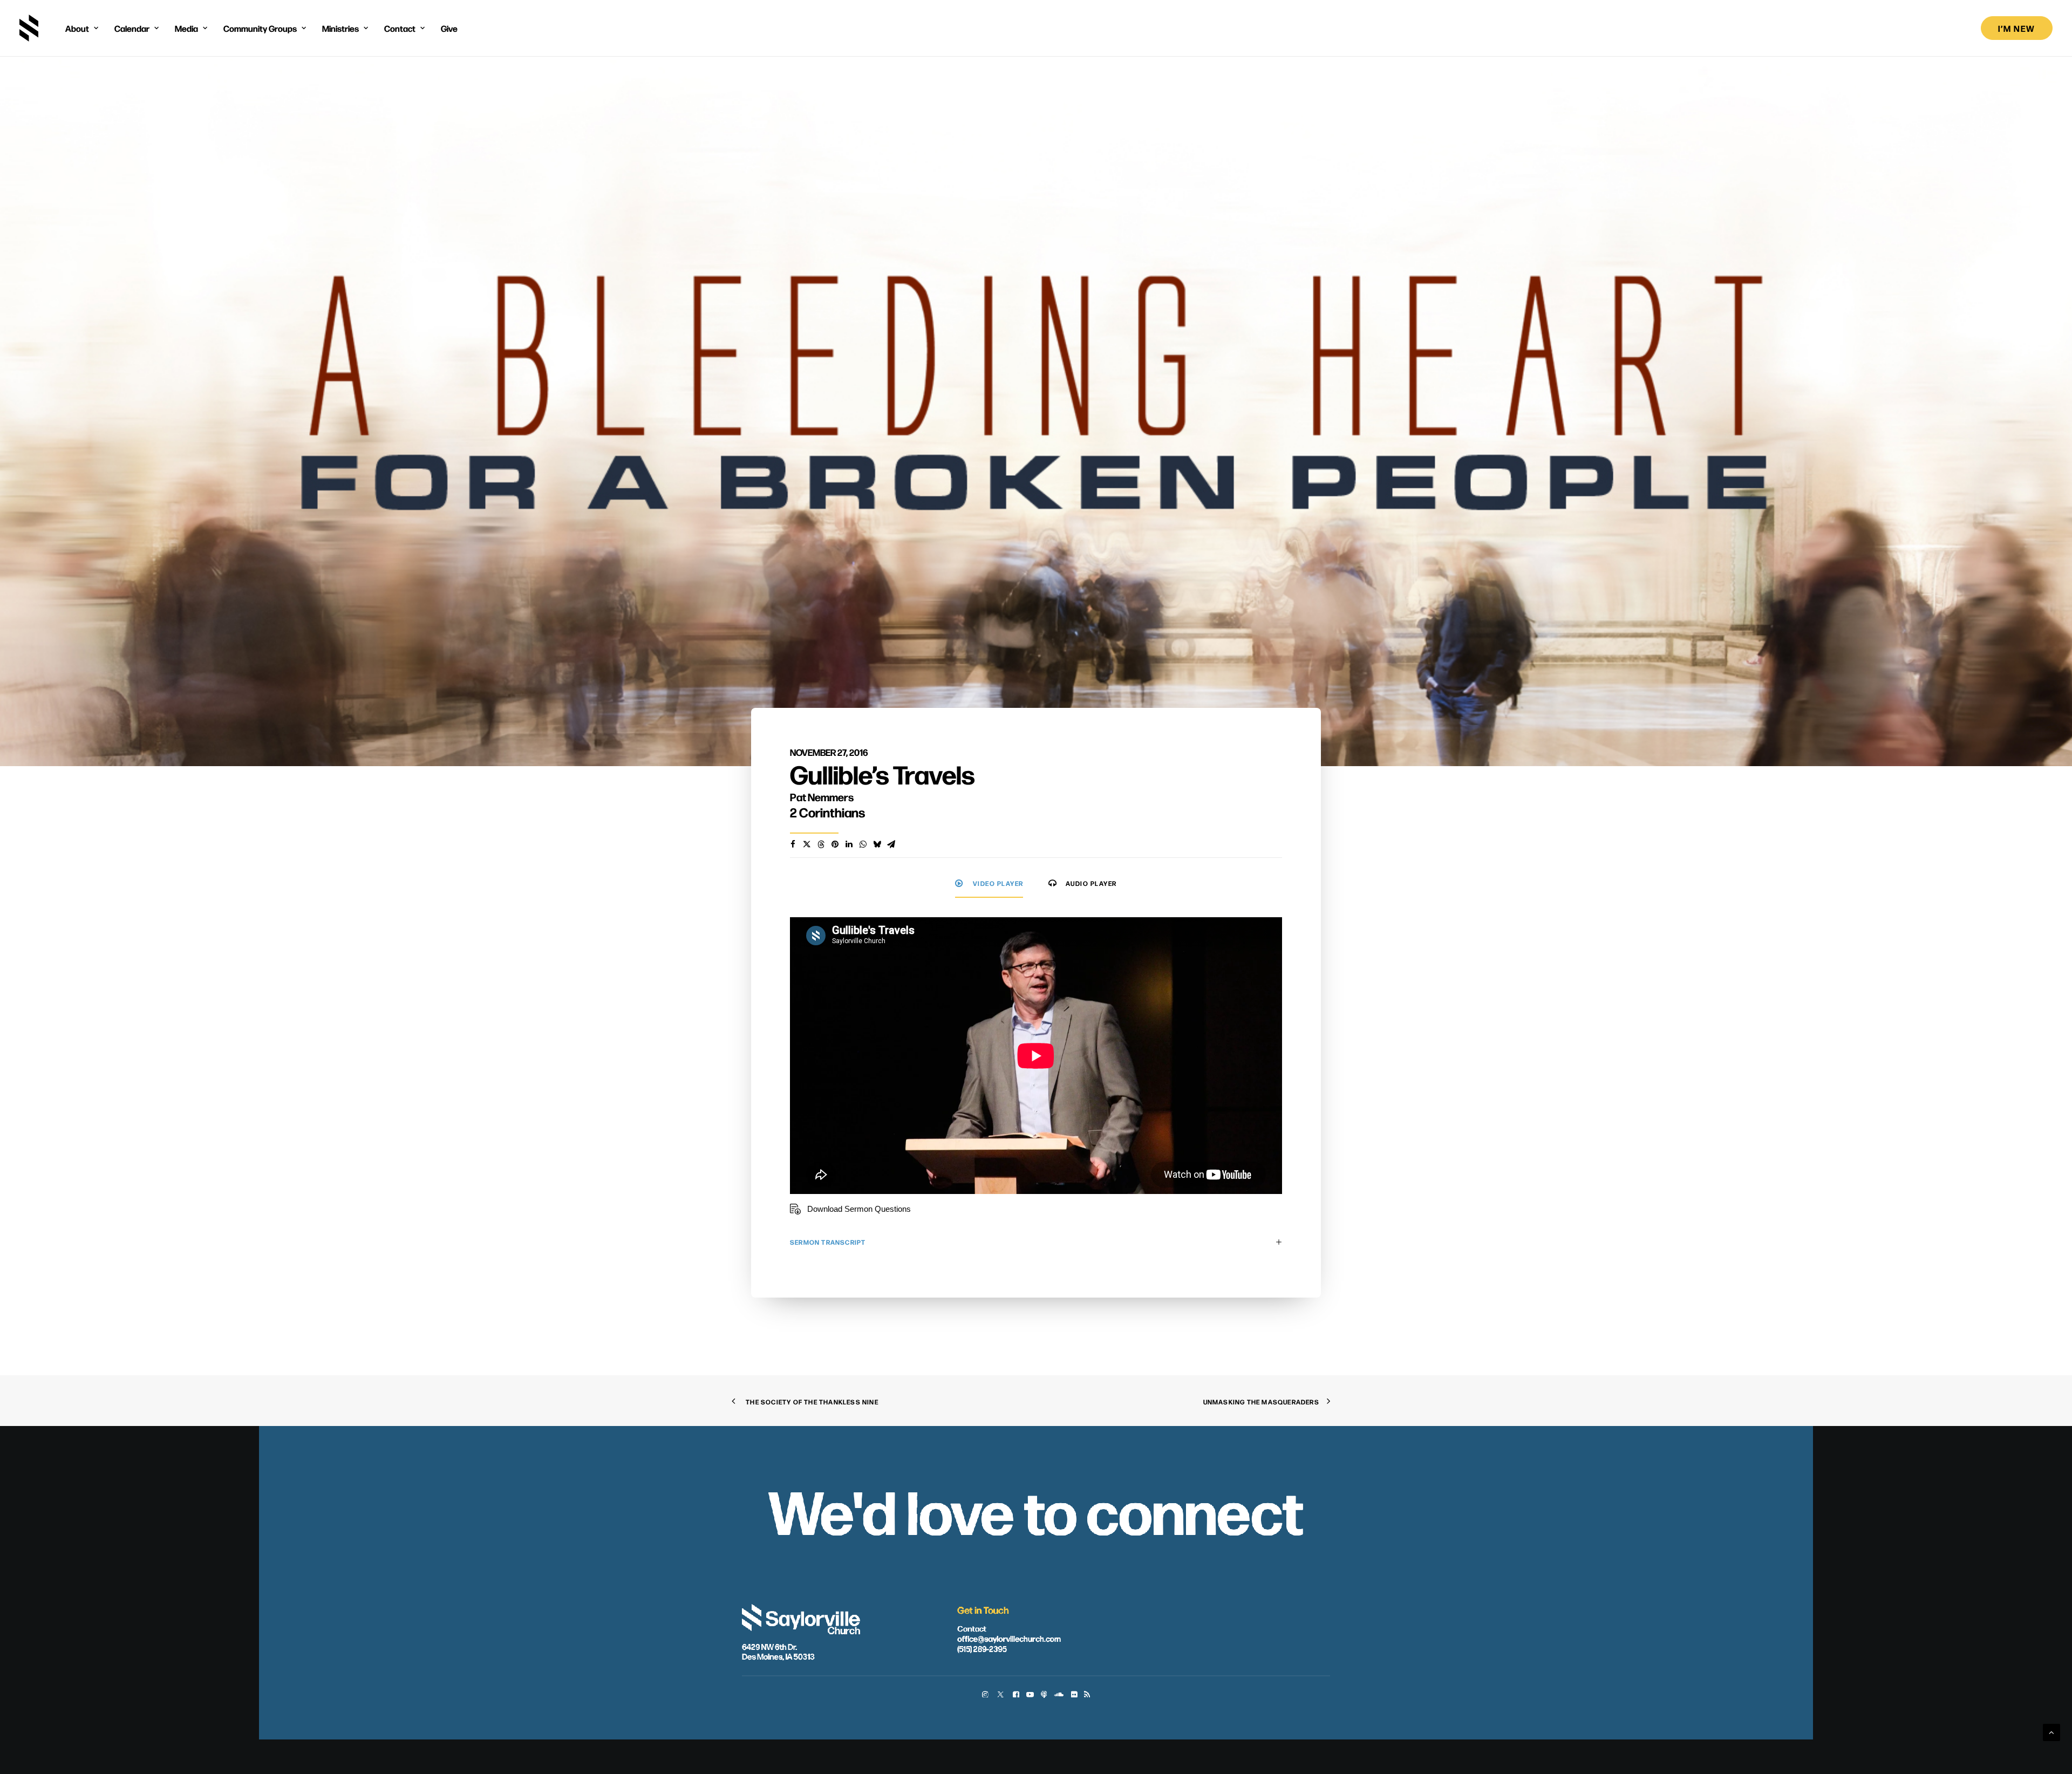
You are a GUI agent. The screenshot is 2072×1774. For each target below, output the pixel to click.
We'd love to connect (1036, 1509)
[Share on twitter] (807, 844)
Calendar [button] (132, 28)
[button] (985, 1695)
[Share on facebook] (793, 844)
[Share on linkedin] (849, 844)
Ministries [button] (340, 28)
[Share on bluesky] (877, 844)
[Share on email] (891, 844)
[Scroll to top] (2051, 1732)
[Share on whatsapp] (863, 844)
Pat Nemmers (822, 797)
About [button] (77, 28)
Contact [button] (400, 28)
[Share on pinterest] (835, 844)
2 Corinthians (827, 812)
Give (449, 28)
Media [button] (186, 28)
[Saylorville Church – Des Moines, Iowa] (29, 28)
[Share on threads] (821, 844)
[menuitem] (82, 28)
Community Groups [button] (260, 28)
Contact (972, 1627)
